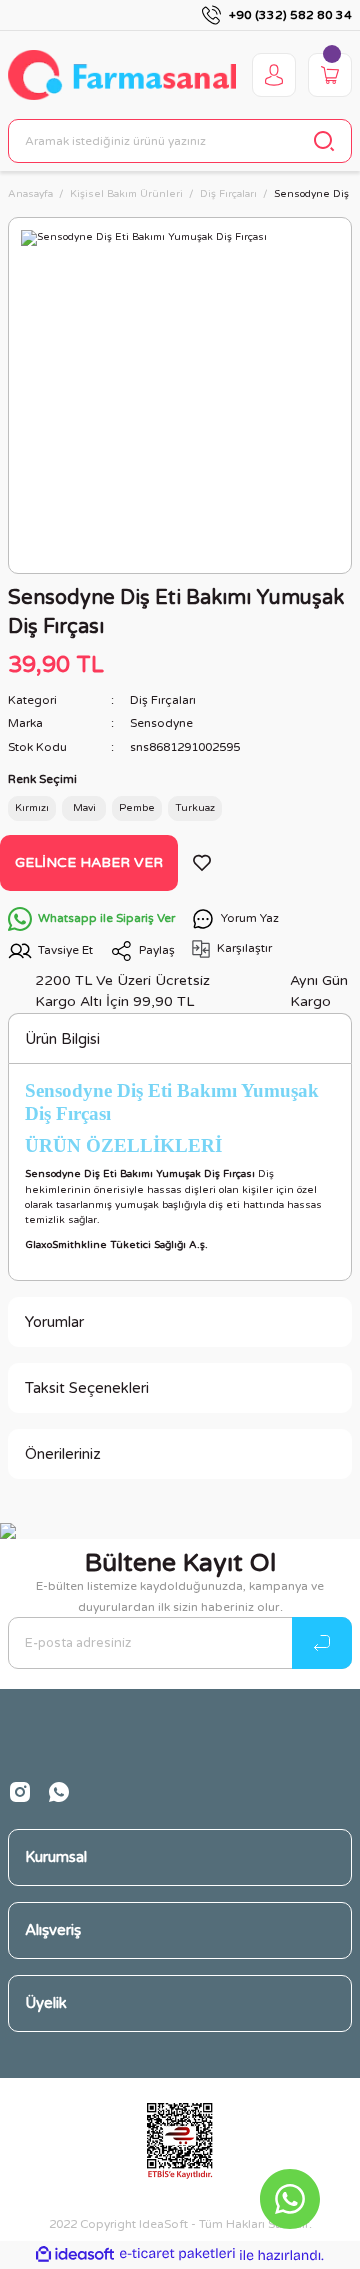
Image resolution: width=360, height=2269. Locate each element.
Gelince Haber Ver (89, 862)
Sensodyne (161, 723)
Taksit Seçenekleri (87, 1388)
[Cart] (330, 75)
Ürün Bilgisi (62, 1039)
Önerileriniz (63, 1454)
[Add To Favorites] (202, 863)
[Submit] (322, 1643)
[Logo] (122, 75)
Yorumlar (54, 1322)
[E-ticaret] (177, 2254)
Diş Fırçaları (163, 700)
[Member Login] (274, 75)
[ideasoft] (75, 2255)
